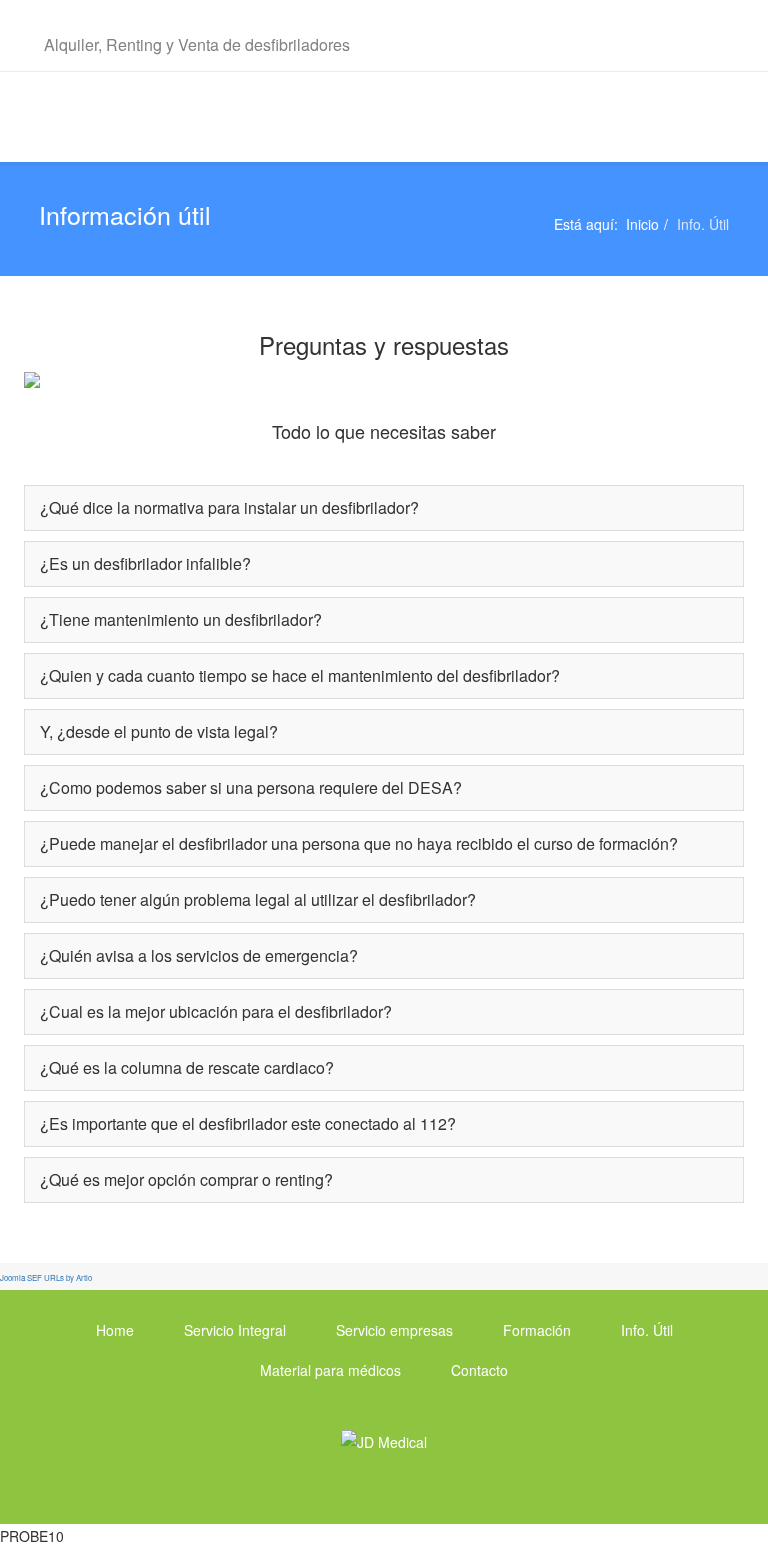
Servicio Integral (235, 1330)
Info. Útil (647, 1330)
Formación (537, 1330)
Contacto (479, 1370)
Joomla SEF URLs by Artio (46, 1277)
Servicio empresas (394, 1330)
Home (115, 1330)
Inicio (642, 224)
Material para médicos (330, 1370)
